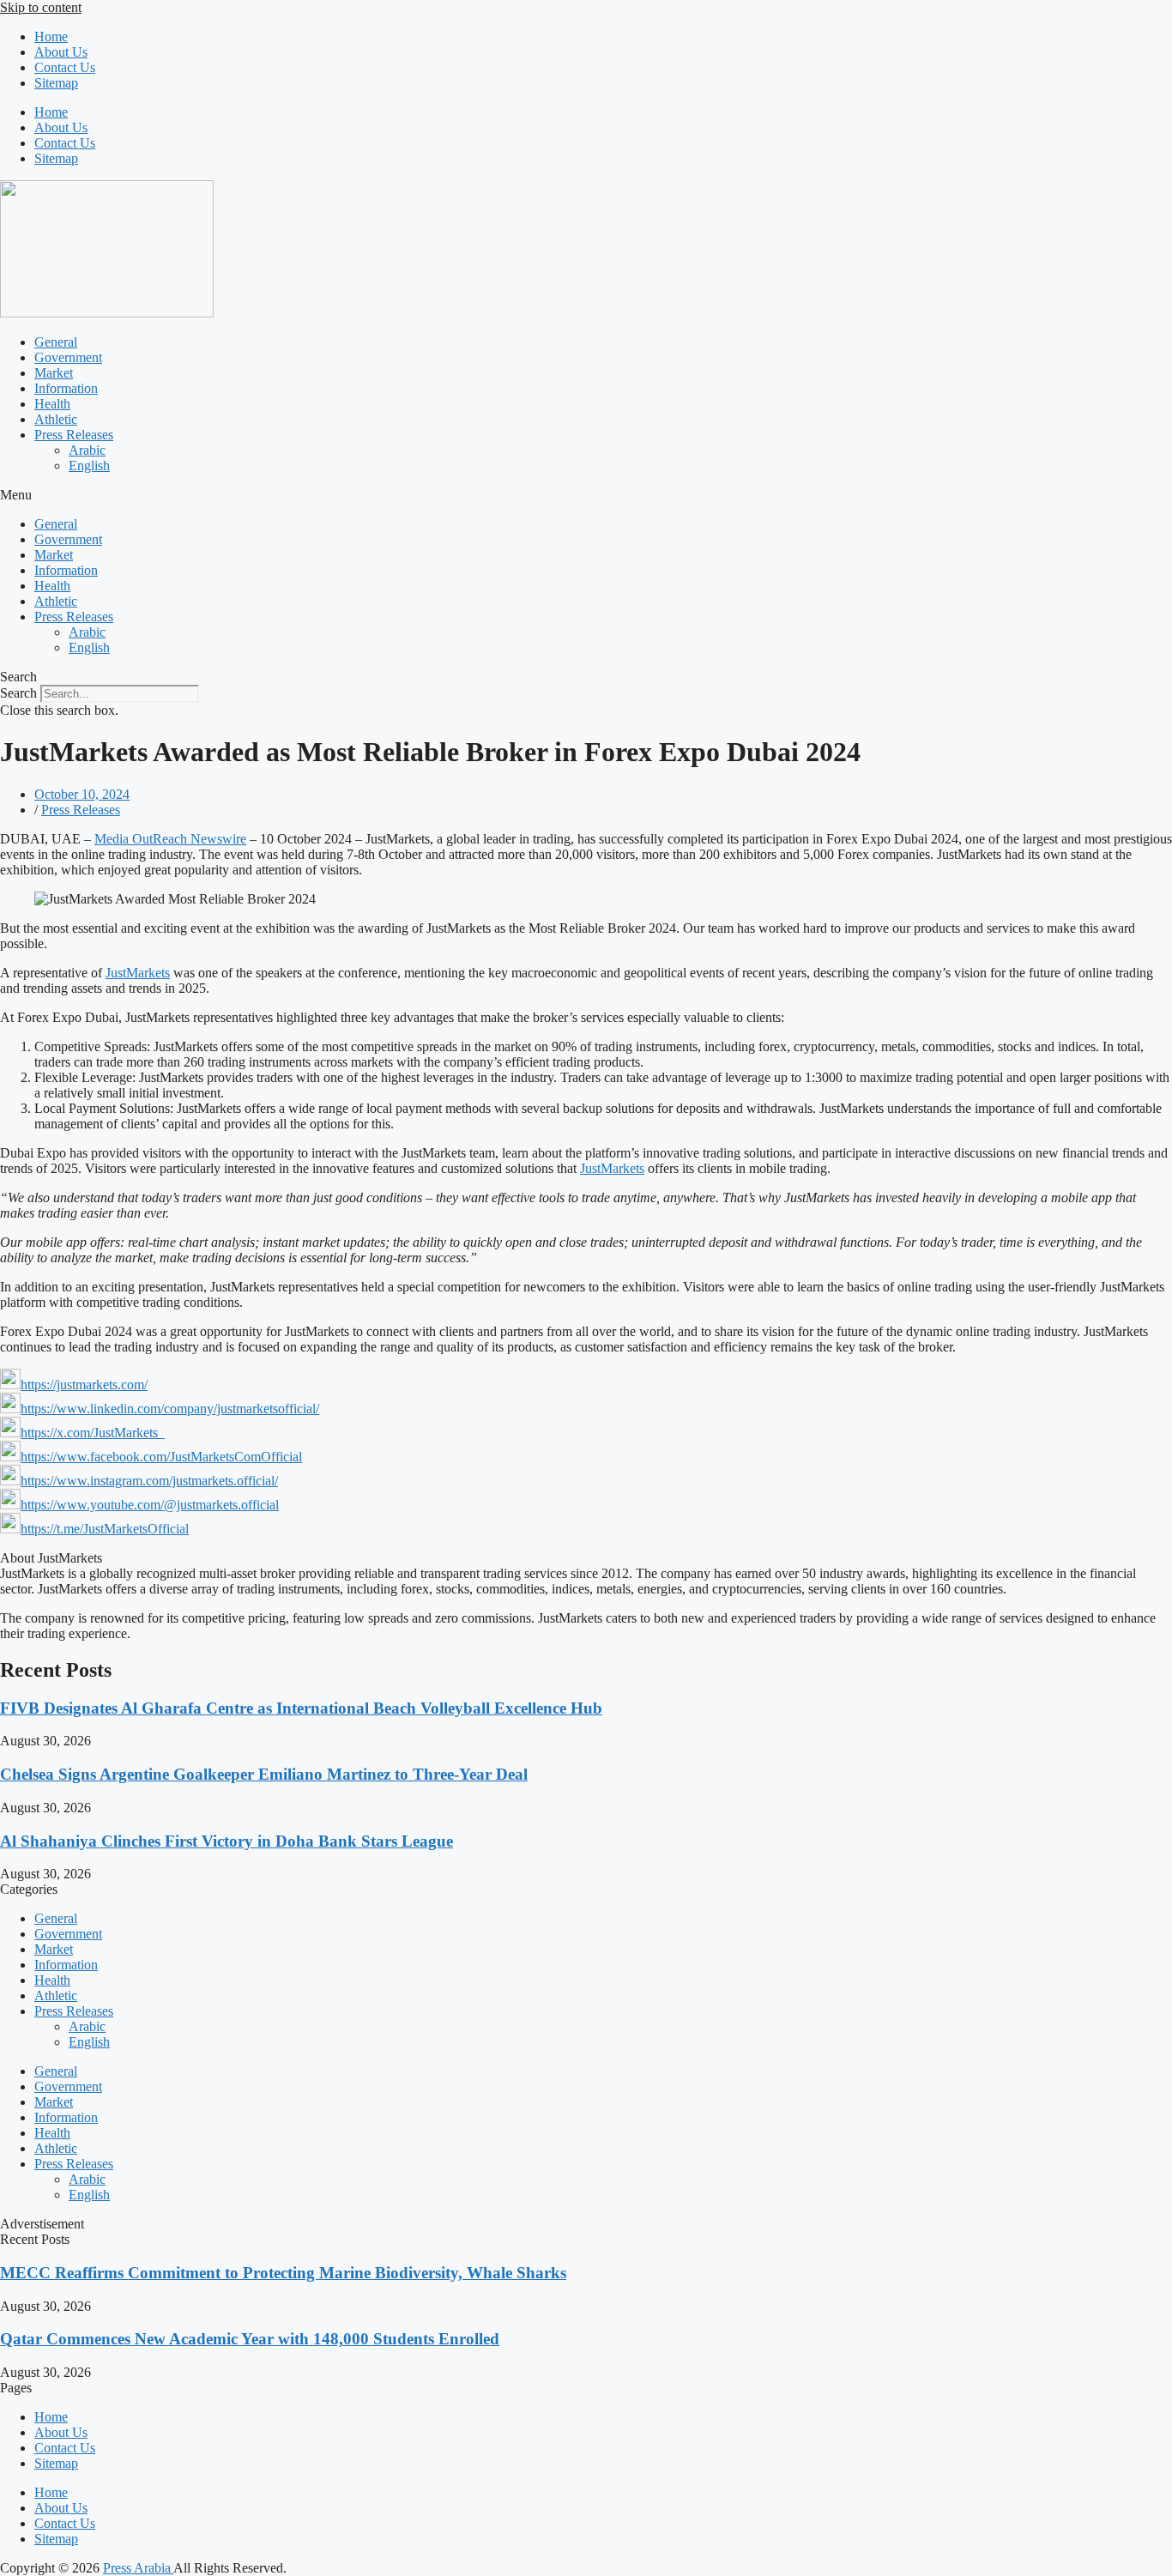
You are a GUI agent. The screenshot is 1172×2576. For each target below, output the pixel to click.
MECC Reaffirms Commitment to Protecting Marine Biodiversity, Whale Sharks (283, 2273)
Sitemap (56, 83)
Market (54, 373)
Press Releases (74, 435)
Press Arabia (138, 2568)
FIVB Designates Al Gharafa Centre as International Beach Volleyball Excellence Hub (301, 1708)
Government (68, 357)
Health (52, 404)
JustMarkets (138, 973)
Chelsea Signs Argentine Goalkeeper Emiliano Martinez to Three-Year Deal (264, 1774)
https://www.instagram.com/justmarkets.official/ (149, 1481)
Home (51, 36)
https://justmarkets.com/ (84, 1385)
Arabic (87, 450)
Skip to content (41, 7)
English (89, 466)
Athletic (56, 419)
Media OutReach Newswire (170, 839)
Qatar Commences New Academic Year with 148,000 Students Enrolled (250, 2339)
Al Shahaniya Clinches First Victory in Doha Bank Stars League (227, 1841)
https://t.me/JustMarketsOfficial (105, 1529)
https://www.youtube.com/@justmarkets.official (150, 1505)
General (56, 342)
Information (66, 388)
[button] (586, 495)
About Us (61, 52)
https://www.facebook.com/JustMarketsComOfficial (161, 1457)
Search (18, 693)
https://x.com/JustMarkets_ (93, 1433)
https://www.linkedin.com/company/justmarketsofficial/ (170, 1409)
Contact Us (65, 67)
